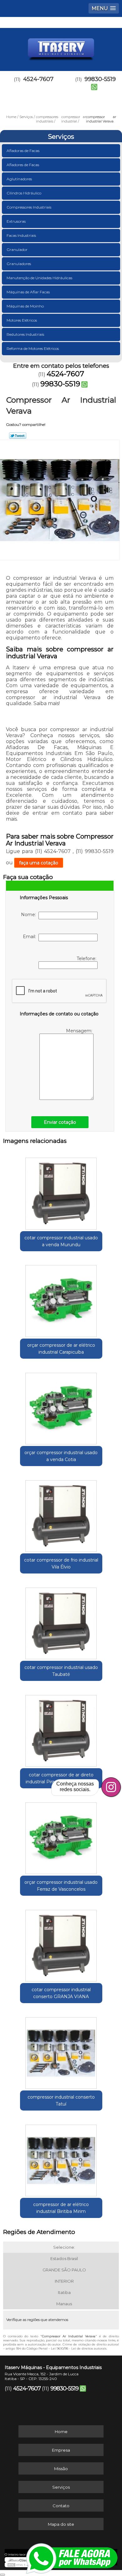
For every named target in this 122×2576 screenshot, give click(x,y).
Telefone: (87, 959)
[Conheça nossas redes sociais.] (111, 1787)
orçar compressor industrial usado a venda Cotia (61, 1456)
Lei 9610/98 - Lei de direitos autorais (79, 2348)
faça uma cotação (39, 863)
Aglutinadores (19, 179)
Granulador (17, 250)
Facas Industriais (21, 235)
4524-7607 (38, 79)
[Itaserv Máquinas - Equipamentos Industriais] (61, 47)
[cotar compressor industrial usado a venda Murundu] (61, 1192)
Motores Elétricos (22, 320)
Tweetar (18, 436)
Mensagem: (80, 1031)
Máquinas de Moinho (25, 306)
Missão (61, 2469)
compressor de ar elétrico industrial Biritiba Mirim (61, 2208)
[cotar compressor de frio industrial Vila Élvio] (61, 1514)
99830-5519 (60, 384)
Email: (31, 937)
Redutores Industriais (25, 334)
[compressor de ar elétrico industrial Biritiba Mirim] (61, 2158)
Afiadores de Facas (23, 165)
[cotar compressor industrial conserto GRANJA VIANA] (61, 1943)
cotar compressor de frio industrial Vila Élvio (61, 1563)
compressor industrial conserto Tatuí (61, 2100)
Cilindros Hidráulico (24, 193)
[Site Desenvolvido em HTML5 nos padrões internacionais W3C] (19, 2565)
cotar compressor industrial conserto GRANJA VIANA (61, 1993)
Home (61, 2432)
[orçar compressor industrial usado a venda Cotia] (61, 1406)
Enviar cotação (60, 1122)
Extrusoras (16, 221)
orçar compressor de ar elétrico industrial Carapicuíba (61, 1349)
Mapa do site (61, 2524)
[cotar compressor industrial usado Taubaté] (61, 1621)
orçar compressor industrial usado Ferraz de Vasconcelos (61, 1886)
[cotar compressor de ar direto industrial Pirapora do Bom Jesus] (61, 1729)
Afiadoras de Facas (23, 151)
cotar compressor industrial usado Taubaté (61, 1671)
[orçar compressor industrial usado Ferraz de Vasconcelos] (61, 1836)
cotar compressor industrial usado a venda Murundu (61, 1241)
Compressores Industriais (29, 207)
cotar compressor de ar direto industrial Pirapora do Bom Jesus (61, 1778)
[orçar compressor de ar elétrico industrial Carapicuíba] (61, 1299)
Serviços (61, 137)
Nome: (30, 915)
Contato (61, 2506)
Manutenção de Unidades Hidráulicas (39, 278)
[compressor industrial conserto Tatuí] (61, 2051)
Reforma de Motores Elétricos (33, 348)
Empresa (61, 2450)
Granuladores (19, 264)
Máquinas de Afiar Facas (28, 292)
